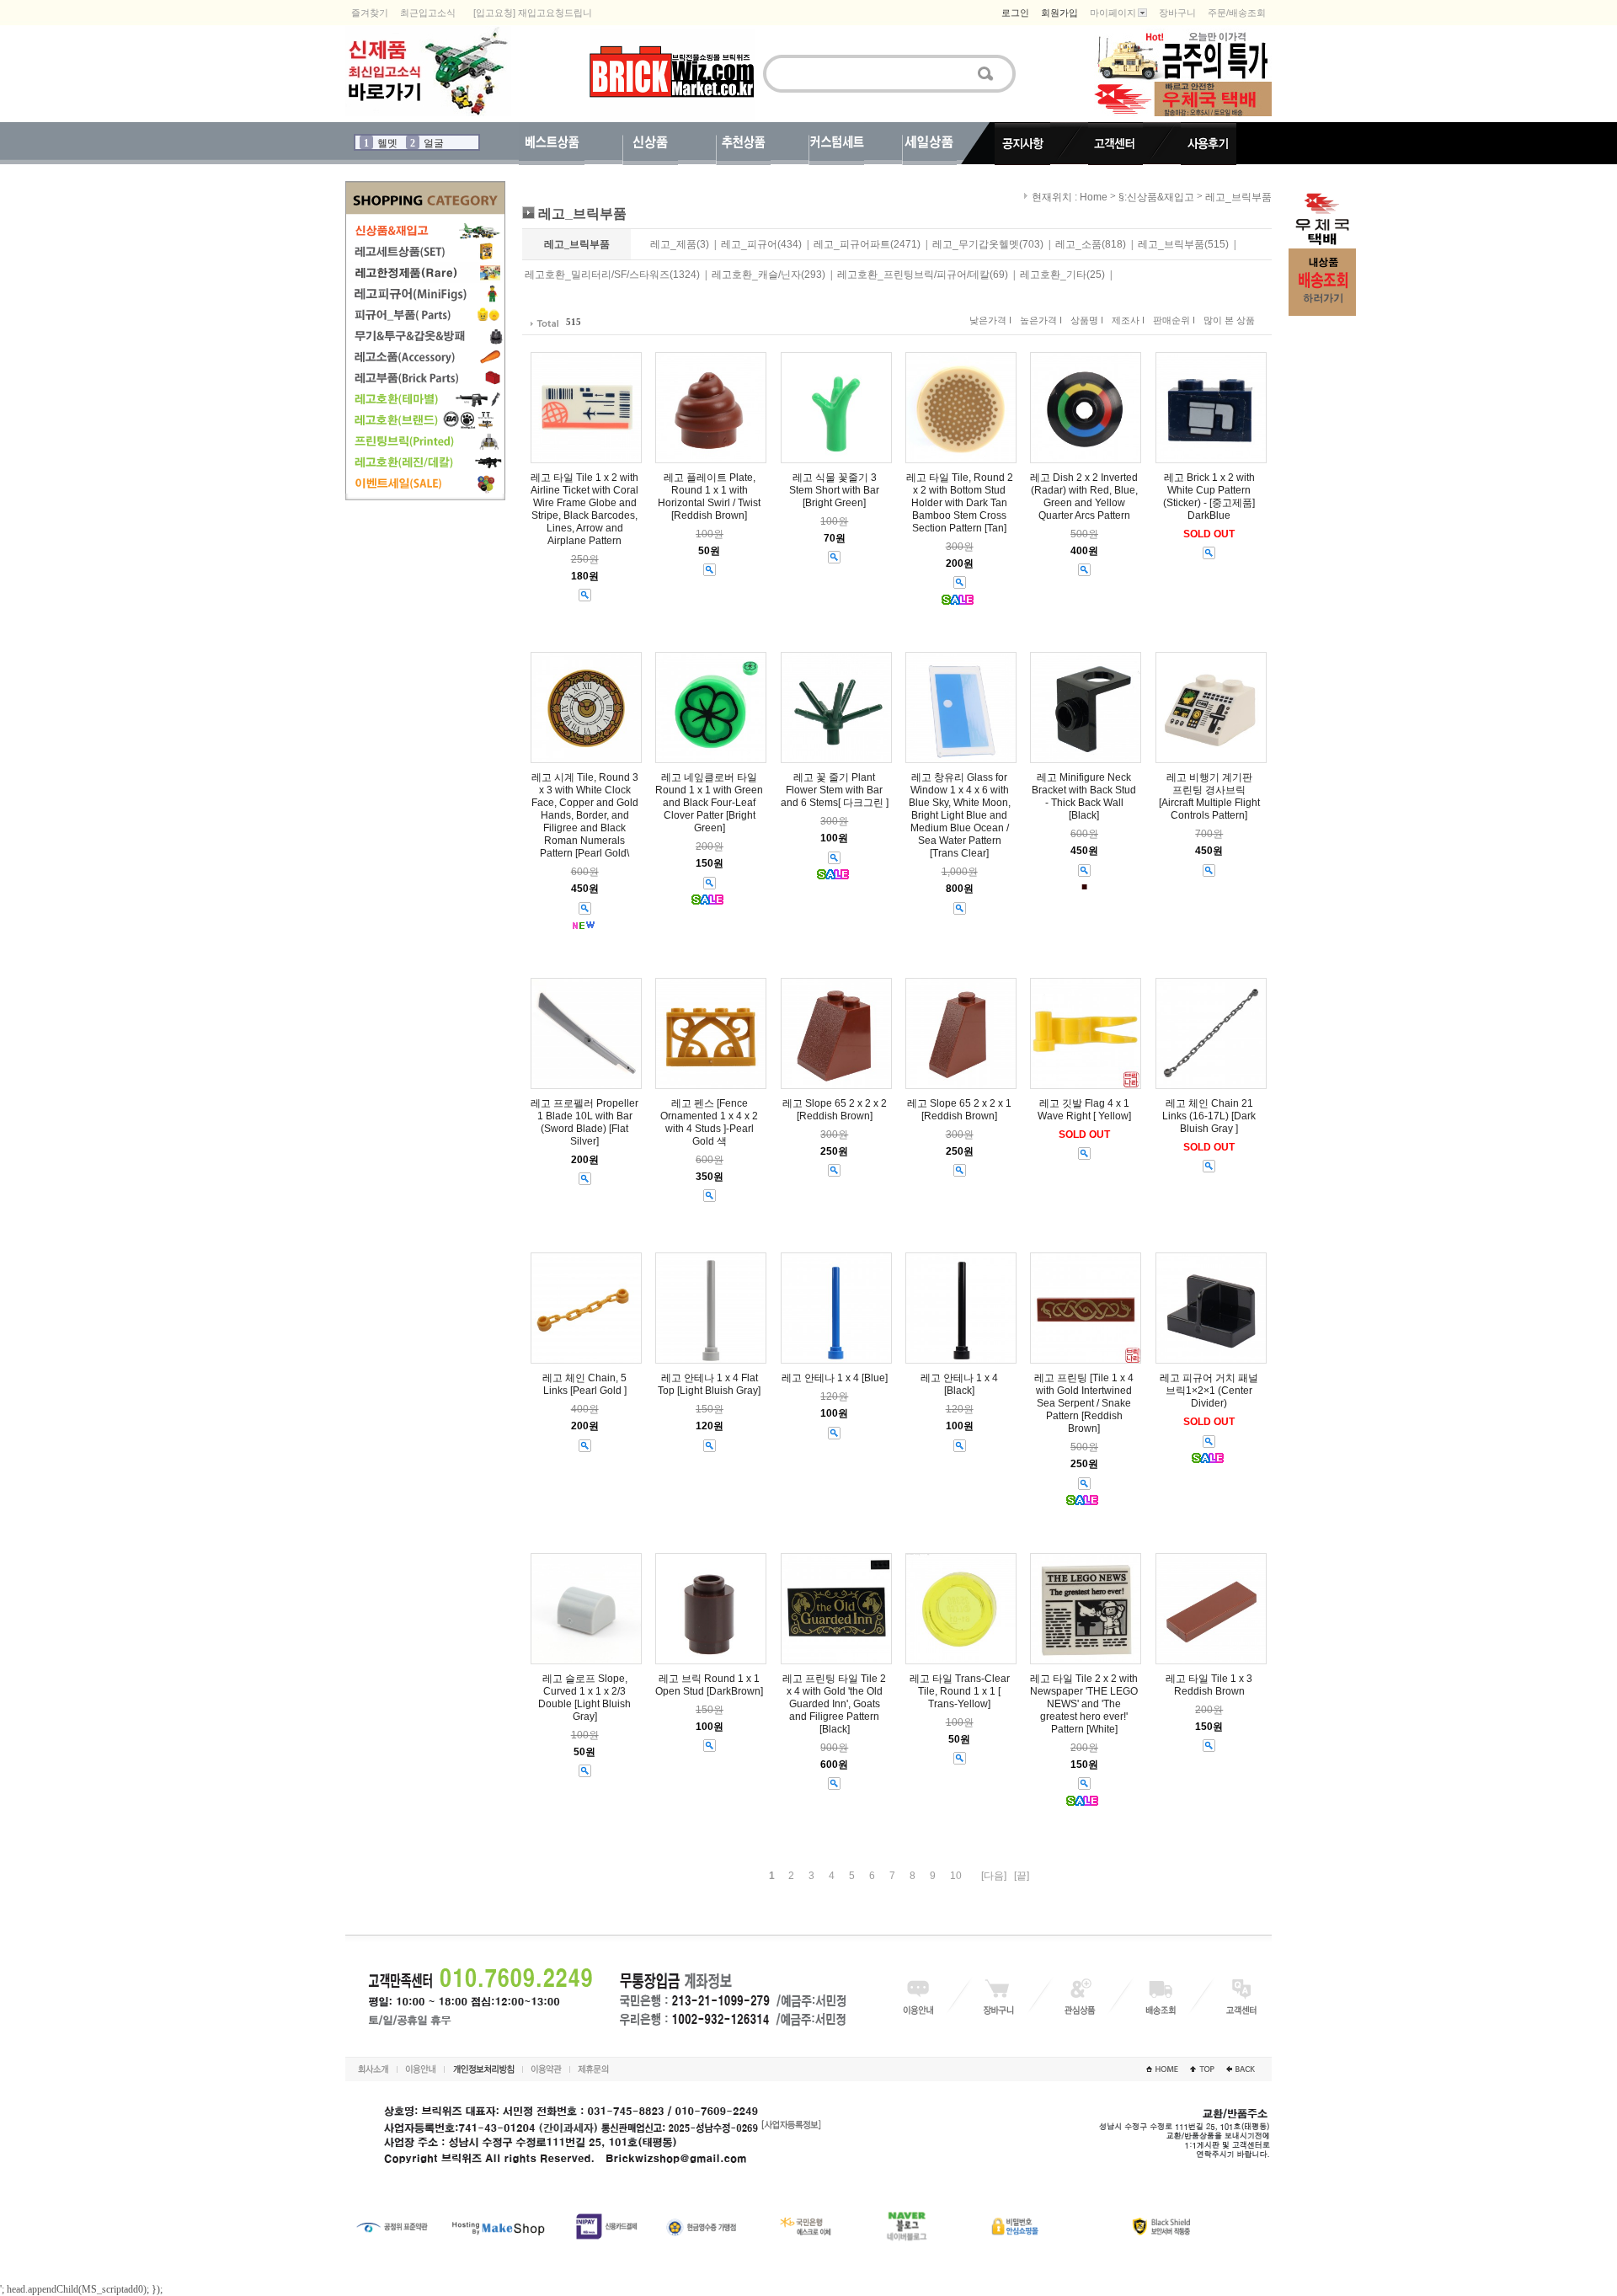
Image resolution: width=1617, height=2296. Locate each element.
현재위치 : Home (1068, 197)
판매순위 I (1174, 320)
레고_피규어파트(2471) (867, 244)
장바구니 (1177, 13)
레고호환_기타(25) (1062, 275)
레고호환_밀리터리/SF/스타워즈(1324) (612, 275)
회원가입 (1059, 13)
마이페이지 (1113, 13)
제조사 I (1128, 320)
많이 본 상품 (1229, 320)
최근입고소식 (428, 13)
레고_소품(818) (1091, 244)
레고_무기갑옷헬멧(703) (988, 244)
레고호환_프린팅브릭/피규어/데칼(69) (923, 275)
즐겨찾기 (370, 13)
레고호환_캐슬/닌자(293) (768, 275)
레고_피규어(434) (761, 244)
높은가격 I (1041, 320)
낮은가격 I (990, 320)
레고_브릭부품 (1238, 197)
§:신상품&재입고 (1156, 197)
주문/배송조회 (1237, 13)
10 (956, 1876)
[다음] (994, 1876)
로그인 (1015, 13)
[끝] (1022, 1876)
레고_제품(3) (680, 244)
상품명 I (1087, 320)
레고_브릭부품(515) (1183, 244)
